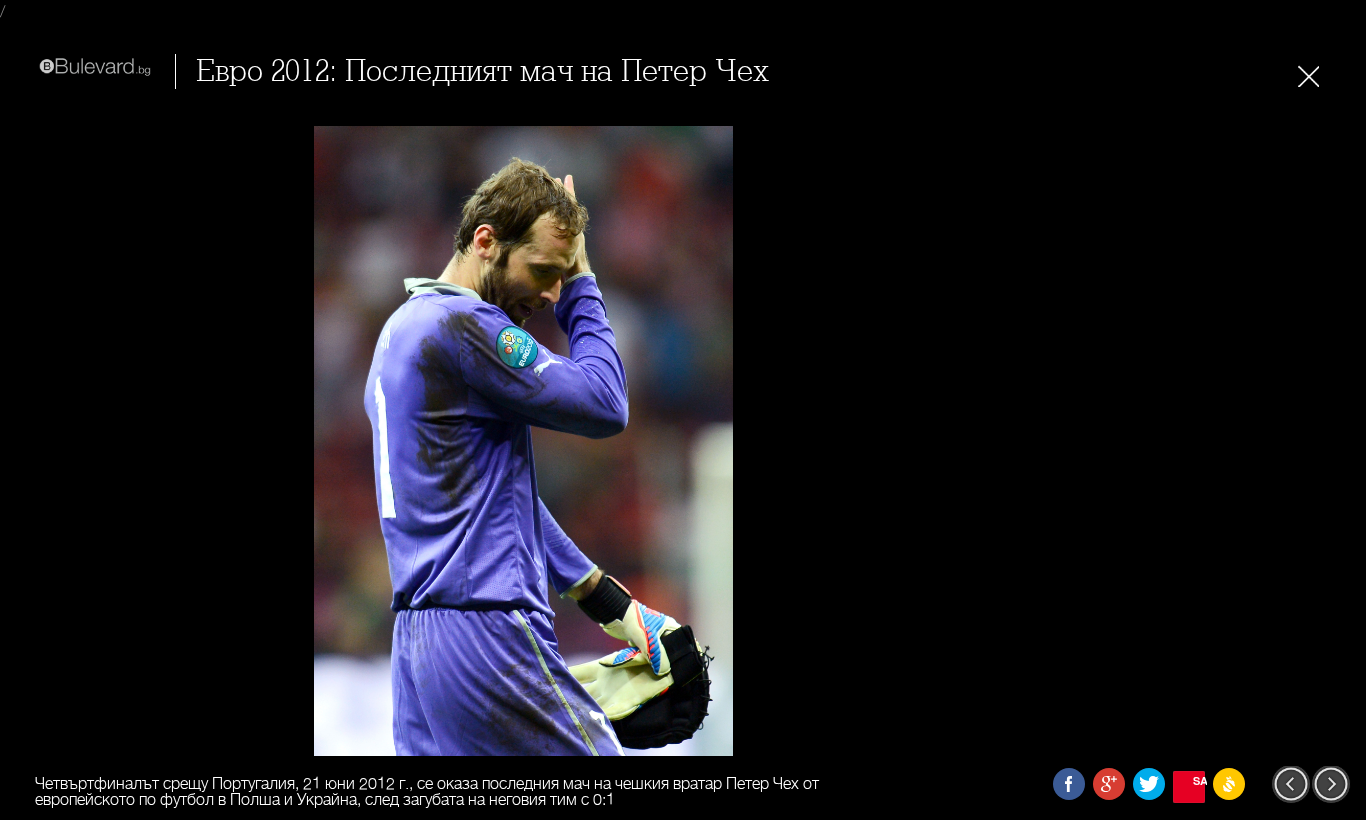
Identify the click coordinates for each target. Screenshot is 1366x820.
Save (1199, 780)
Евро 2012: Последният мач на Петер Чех (482, 71)
